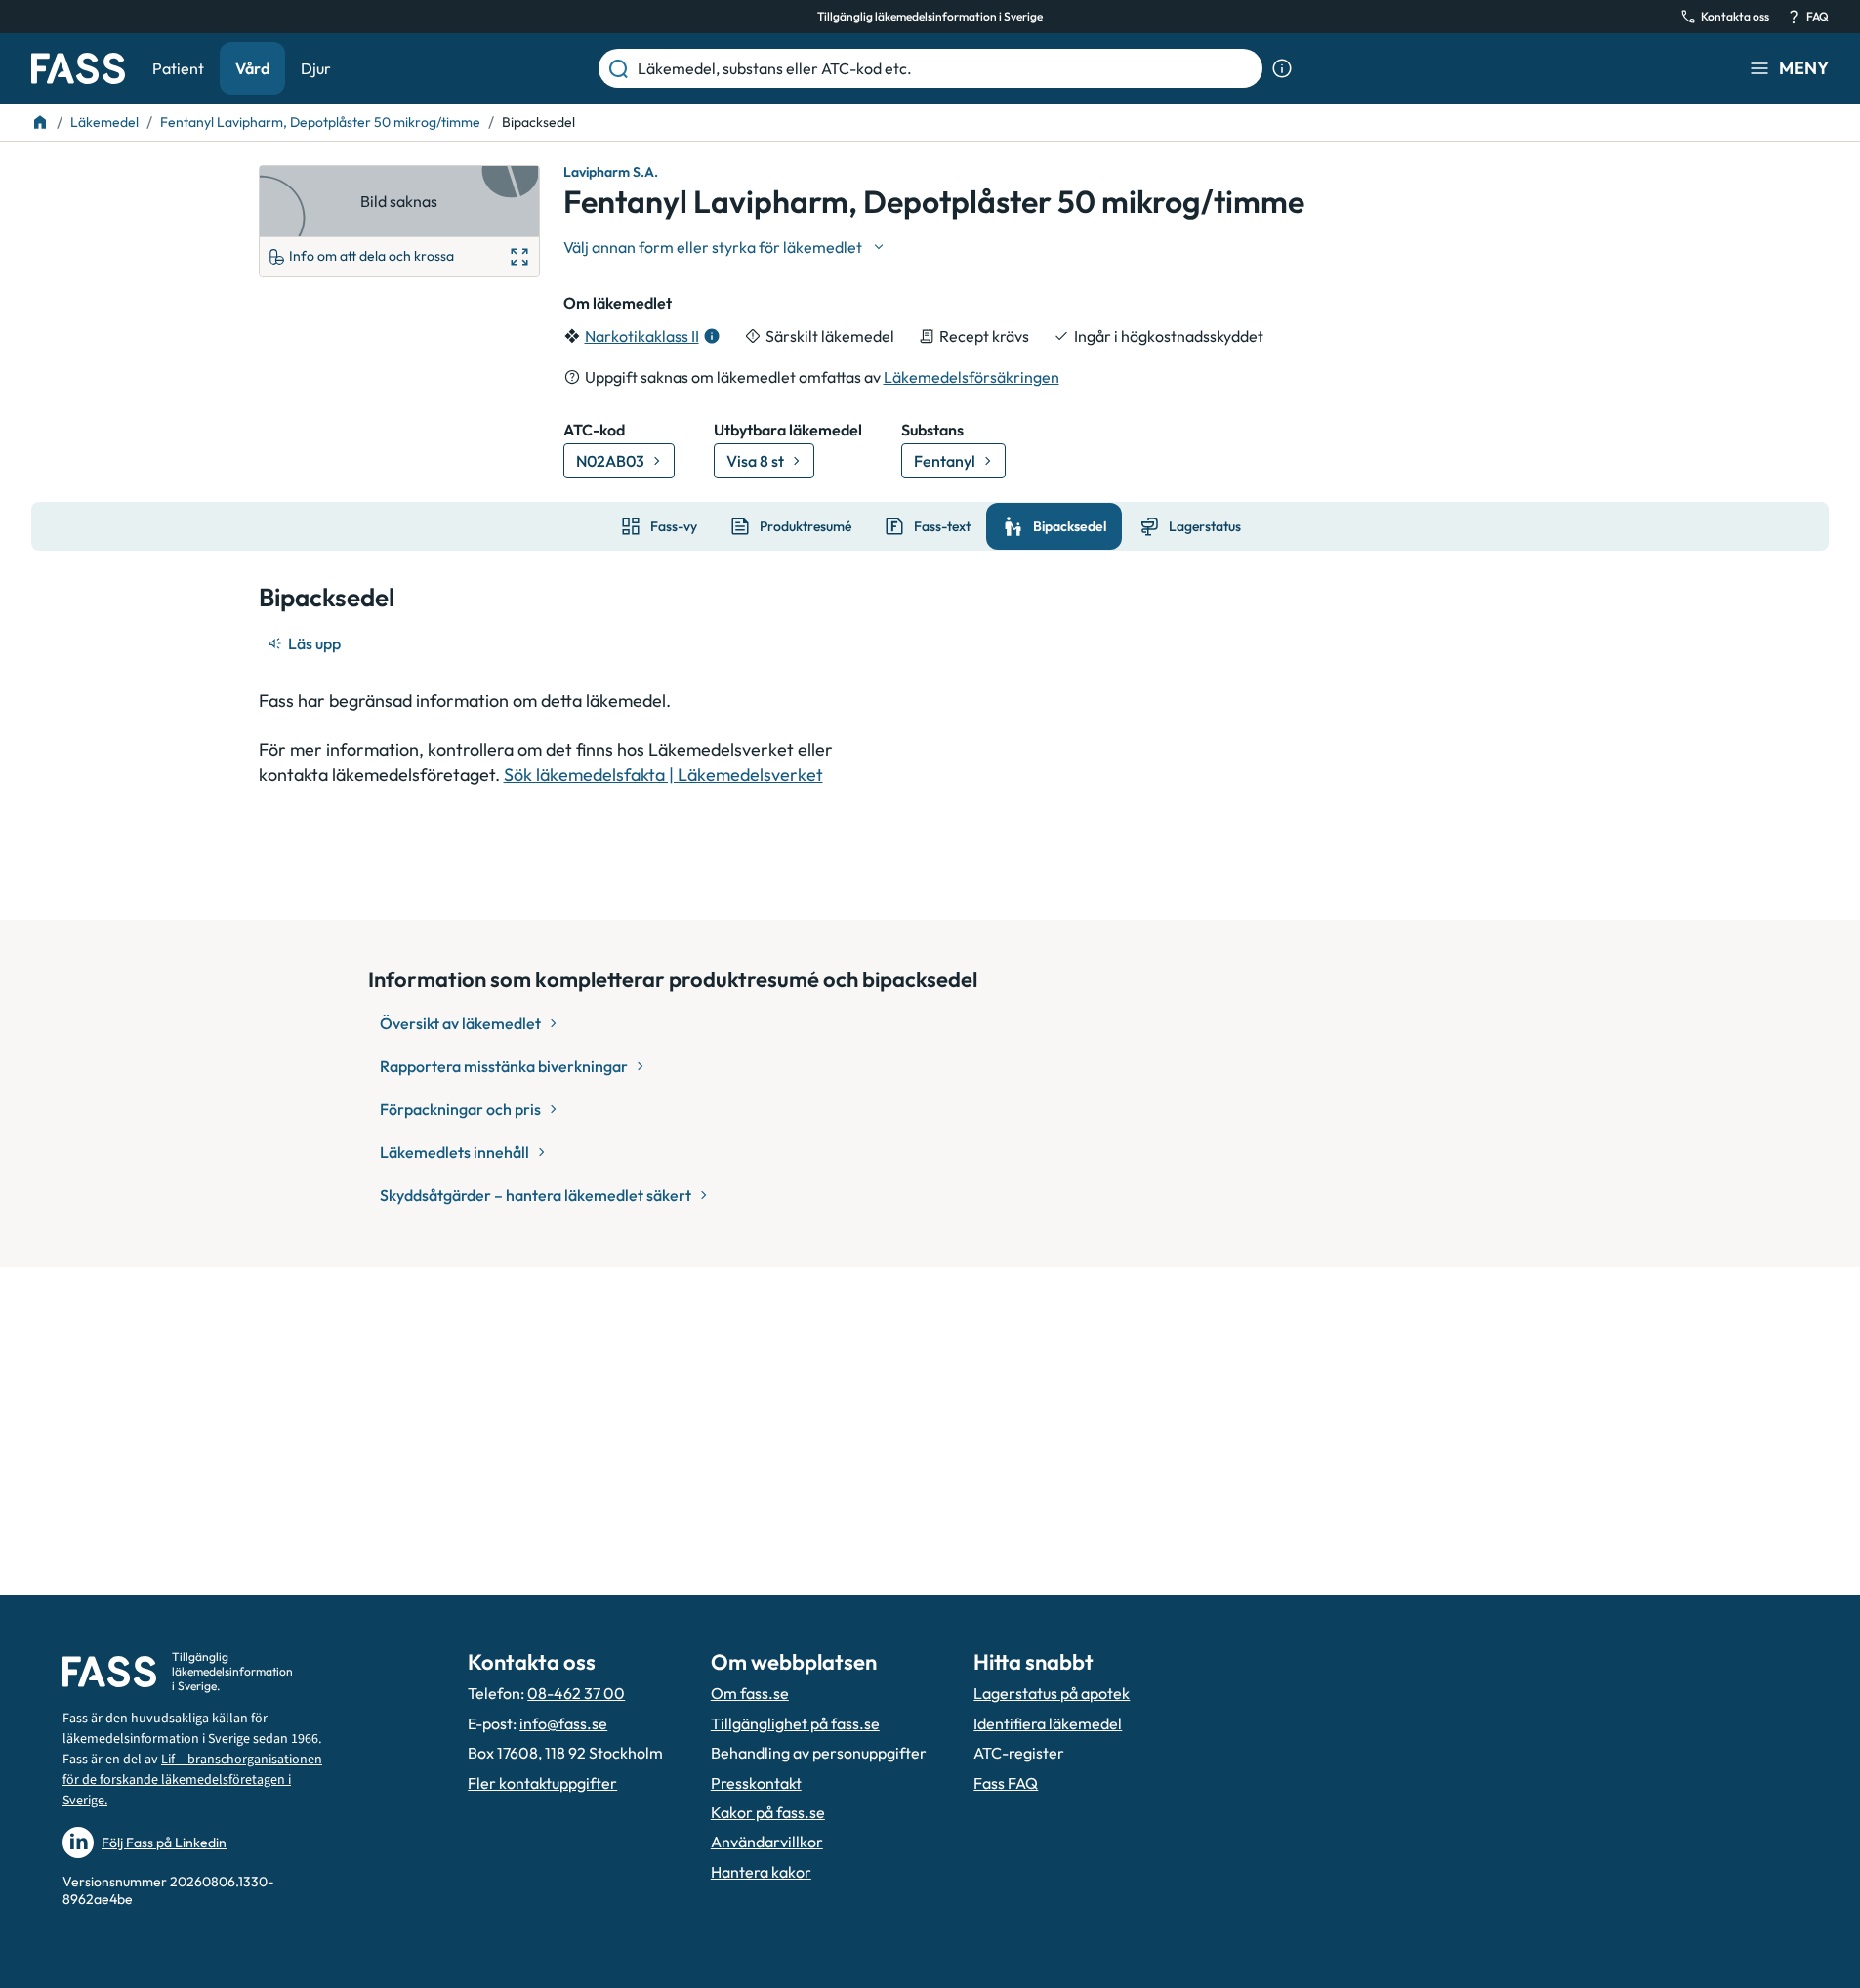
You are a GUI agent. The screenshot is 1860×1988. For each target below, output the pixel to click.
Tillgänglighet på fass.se (795, 1723)
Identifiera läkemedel (1048, 1723)
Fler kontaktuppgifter (542, 1783)
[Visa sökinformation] (1282, 68)
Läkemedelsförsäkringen (971, 377)
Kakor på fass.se (768, 1812)
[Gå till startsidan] (78, 68)
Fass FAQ (1006, 1783)
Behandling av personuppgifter (819, 1753)
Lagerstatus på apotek (1052, 1693)
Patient (178, 68)
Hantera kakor (761, 1872)
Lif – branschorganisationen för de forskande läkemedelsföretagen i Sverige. (192, 1780)
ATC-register (1019, 1753)
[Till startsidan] (40, 122)
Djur (316, 68)
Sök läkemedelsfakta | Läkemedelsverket (663, 775)
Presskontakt (756, 1783)
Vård (252, 68)
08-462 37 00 (576, 1693)
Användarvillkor (767, 1842)
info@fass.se (563, 1723)
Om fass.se (750, 1693)
